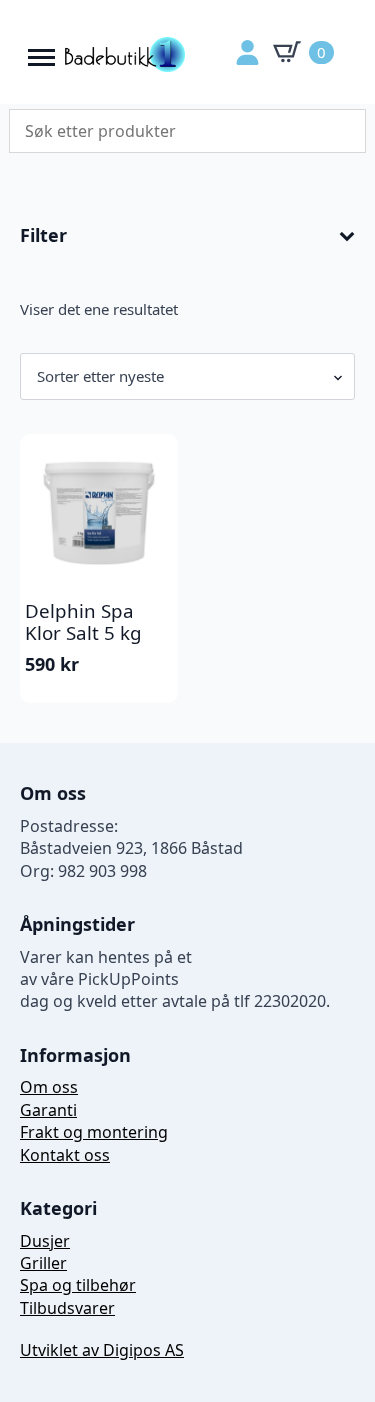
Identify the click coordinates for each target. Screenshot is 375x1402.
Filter (43, 236)
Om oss (49, 1087)
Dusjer (45, 1241)
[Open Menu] (41, 52)
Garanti (48, 1110)
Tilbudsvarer (67, 1308)
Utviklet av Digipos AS (102, 1350)
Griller (43, 1263)
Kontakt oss (65, 1155)
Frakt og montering (94, 1132)
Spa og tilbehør (78, 1285)
